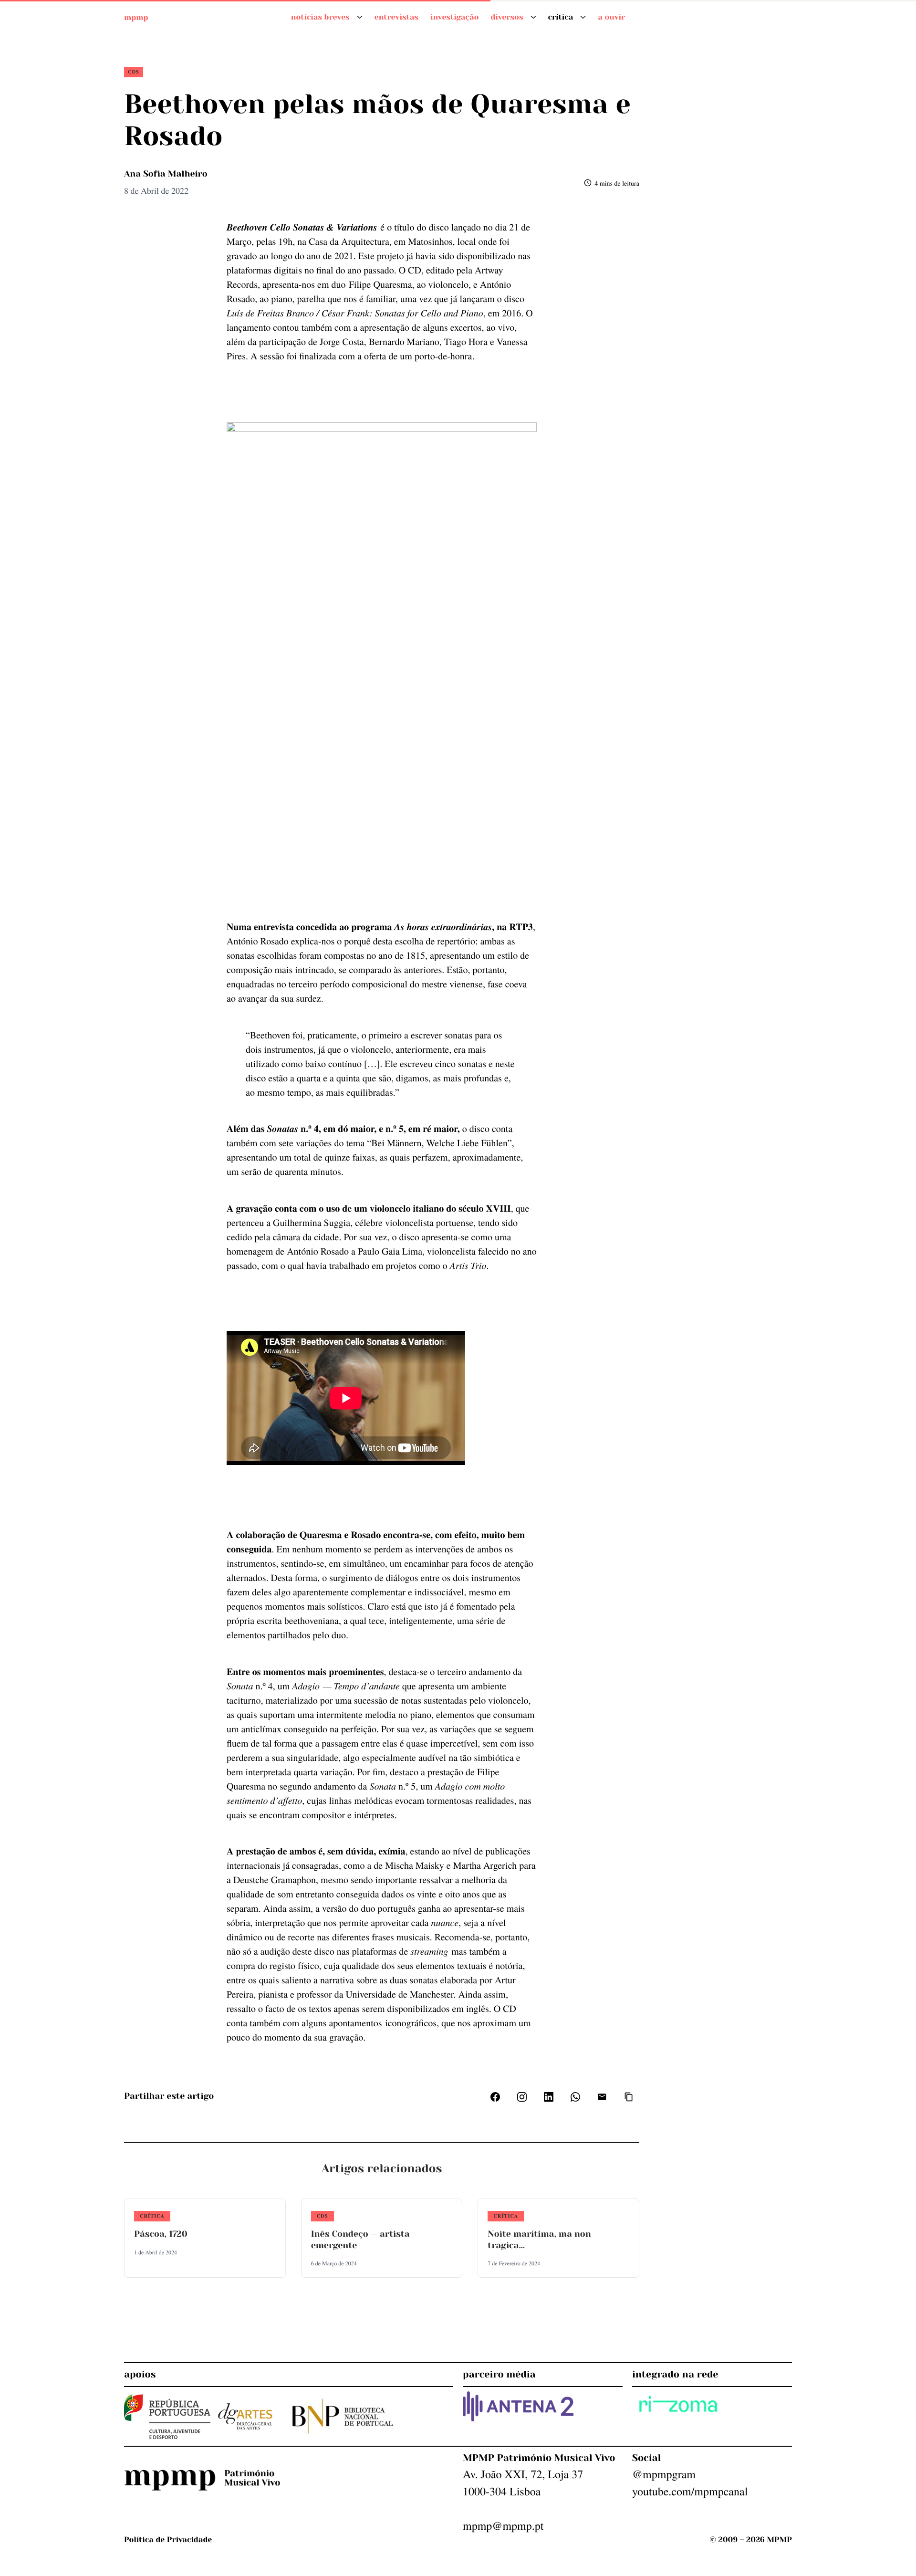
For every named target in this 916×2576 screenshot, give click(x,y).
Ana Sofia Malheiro (166, 174)
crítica (152, 2216)
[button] (629, 2097)
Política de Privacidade (168, 2539)
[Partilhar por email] (602, 2097)
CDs (134, 72)
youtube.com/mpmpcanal (690, 2491)
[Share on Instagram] (522, 2097)
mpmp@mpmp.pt (503, 2525)
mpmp (136, 17)
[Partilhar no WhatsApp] (575, 2097)
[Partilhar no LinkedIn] (549, 2097)
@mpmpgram (664, 2474)
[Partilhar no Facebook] (495, 2097)
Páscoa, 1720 (161, 2234)
